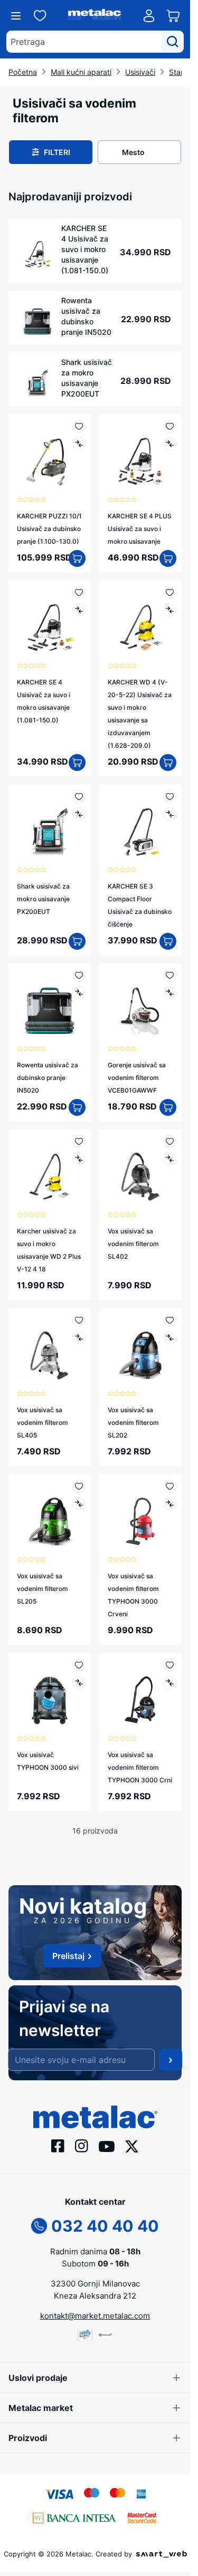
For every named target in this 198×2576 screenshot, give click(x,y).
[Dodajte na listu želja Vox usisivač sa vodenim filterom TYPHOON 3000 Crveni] (170, 1486)
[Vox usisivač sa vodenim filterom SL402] (140, 1171)
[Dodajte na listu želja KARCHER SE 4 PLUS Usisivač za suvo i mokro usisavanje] (170, 426)
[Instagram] (82, 2145)
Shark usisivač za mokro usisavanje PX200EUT (87, 378)
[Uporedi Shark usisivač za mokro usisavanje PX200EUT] (79, 814)
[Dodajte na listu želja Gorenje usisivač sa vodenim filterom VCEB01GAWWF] (170, 975)
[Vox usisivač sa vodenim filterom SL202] (140, 1349)
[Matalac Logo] (95, 2116)
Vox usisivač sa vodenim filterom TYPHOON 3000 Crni (140, 1767)
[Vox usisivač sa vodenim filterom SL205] (50, 1516)
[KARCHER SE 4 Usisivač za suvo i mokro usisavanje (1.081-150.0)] (50, 622)
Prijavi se (171, 2060)
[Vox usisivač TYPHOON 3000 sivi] (50, 1694)
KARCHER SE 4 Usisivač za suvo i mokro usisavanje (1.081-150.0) (85, 249)
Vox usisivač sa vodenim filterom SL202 (133, 1422)
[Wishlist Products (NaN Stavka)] (40, 16)
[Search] (173, 42)
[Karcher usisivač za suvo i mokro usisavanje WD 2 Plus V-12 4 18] (50, 1171)
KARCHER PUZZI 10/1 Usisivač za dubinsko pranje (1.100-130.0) (49, 529)
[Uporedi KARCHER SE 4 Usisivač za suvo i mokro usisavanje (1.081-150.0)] (79, 610)
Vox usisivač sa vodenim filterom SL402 (133, 1244)
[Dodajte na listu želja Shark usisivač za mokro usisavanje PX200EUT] (79, 797)
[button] (51, 152)
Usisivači (140, 72)
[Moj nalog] (149, 16)
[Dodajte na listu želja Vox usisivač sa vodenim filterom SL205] (79, 1486)
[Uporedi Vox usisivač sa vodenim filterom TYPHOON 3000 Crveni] (170, 1504)
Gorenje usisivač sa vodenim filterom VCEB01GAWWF (137, 1078)
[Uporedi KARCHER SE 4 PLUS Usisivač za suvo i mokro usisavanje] (170, 444)
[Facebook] (58, 2145)
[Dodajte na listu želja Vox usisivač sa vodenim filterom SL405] (79, 1320)
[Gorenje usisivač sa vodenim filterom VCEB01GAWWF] (140, 1005)
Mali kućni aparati (81, 72)
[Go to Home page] (95, 16)
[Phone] (39, 2225)
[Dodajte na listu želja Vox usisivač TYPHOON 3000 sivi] (79, 1665)
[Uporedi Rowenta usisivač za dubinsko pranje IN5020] (79, 993)
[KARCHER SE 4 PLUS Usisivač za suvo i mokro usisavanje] (140, 456)
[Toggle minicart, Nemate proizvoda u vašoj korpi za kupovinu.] (173, 16)
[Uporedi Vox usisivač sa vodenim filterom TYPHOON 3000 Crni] (170, 1682)
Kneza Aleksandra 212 (95, 2296)
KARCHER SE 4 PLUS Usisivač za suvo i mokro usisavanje (140, 529)
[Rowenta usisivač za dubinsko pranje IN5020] (50, 1005)
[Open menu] (16, 16)
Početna (23, 72)
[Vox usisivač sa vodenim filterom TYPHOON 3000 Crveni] (140, 1516)
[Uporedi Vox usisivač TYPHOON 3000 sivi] (79, 1682)
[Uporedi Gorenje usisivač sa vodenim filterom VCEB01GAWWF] (170, 993)
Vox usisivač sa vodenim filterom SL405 (43, 1422)
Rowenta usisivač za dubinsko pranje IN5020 (86, 316)
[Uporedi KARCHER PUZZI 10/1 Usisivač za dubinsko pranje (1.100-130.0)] (79, 444)
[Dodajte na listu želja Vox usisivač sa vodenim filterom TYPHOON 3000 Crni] (170, 1665)
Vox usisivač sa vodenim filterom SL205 (43, 1589)
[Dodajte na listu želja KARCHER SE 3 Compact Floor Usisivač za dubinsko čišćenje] (170, 797)
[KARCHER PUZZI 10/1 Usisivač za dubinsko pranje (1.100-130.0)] (50, 456)
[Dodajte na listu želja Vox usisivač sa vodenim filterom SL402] (170, 1141)
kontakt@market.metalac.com (95, 2316)
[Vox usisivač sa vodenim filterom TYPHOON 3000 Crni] (140, 1694)
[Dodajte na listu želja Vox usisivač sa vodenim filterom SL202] (170, 1320)
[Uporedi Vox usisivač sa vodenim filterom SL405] (79, 1338)
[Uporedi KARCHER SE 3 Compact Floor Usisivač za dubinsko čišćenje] (170, 814)
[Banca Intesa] (74, 2517)
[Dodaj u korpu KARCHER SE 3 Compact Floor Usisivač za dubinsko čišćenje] (168, 941)
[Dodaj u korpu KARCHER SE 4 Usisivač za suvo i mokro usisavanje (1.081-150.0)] (77, 763)
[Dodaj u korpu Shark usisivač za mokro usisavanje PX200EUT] (77, 941)
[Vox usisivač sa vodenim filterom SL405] (50, 1349)
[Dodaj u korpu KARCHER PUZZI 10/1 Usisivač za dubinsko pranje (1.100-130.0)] (77, 558)
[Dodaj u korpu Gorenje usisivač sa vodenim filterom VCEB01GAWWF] (168, 1107)
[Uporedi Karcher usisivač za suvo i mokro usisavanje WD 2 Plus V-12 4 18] (79, 1159)
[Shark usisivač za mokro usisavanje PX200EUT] (50, 826)
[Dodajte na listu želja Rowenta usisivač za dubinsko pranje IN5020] (79, 975)
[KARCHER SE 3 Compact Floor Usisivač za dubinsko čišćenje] (140, 826)
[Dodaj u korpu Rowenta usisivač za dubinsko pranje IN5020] (77, 1107)
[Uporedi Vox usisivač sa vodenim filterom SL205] (79, 1504)
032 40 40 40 (105, 2226)
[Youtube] (107, 2146)
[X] (132, 2145)
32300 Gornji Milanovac (95, 2284)
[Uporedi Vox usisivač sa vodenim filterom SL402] (170, 1159)
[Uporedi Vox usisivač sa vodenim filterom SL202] (170, 1338)
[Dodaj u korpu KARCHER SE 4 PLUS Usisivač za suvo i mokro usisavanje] (168, 558)
